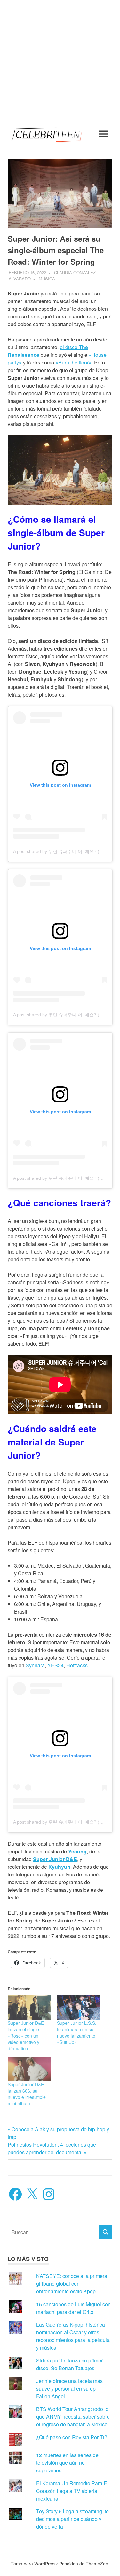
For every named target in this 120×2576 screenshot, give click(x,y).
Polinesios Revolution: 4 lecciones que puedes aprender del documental (52, 2148)
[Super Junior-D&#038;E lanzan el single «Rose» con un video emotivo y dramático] (29, 2008)
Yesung (77, 1851)
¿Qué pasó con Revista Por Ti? (72, 2437)
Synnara (35, 1665)
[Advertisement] (60, 60)
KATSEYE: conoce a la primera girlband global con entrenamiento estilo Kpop (72, 2284)
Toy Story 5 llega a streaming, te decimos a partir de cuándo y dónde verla (72, 2519)
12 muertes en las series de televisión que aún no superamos (67, 2463)
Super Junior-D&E (55, 1859)
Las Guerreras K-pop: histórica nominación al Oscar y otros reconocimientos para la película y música (73, 2336)
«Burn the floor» (73, 362)
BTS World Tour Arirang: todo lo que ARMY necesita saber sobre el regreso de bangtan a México (73, 2417)
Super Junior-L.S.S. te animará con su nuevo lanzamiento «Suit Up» (77, 2032)
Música (47, 279)
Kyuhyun (59, 1867)
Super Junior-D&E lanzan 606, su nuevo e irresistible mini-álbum (27, 2094)
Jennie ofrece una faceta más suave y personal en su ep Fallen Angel (69, 2388)
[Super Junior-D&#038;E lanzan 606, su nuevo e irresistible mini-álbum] (29, 2069)
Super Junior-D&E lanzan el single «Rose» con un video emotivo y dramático (26, 2036)
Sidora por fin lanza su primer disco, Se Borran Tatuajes (69, 2364)
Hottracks (77, 1665)
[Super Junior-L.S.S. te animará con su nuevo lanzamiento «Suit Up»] (78, 2008)
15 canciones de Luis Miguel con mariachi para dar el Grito (73, 2308)
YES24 (56, 1665)
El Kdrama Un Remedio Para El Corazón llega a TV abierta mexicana (72, 2491)
